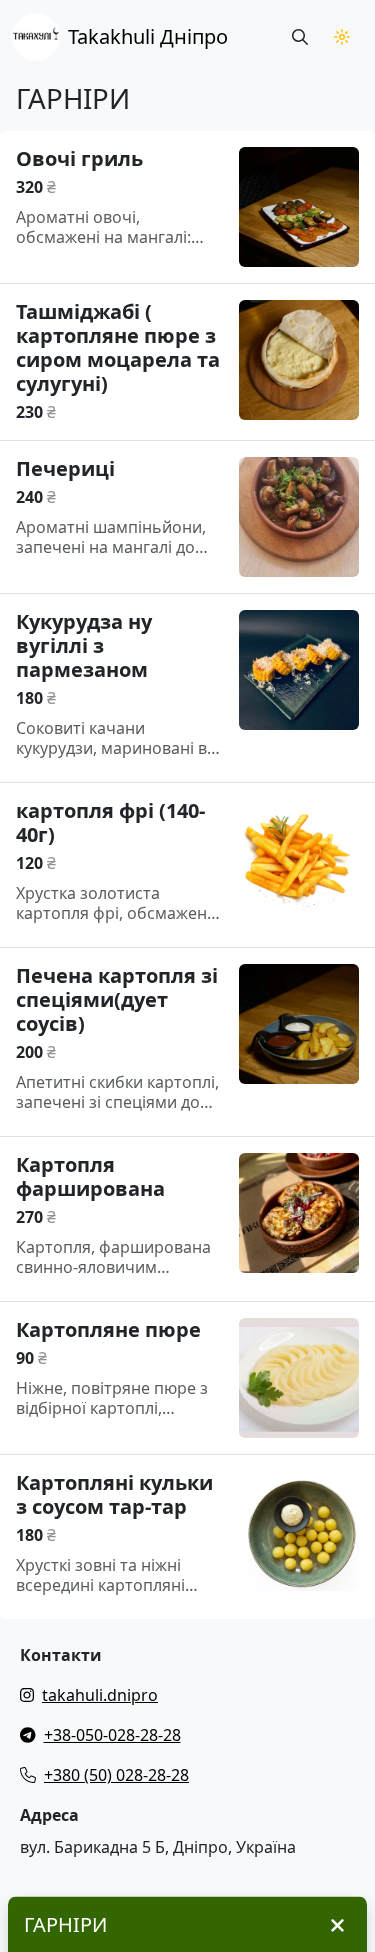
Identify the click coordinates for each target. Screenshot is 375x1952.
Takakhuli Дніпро (148, 36)
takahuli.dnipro (100, 1695)
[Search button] (300, 37)
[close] (337, 1925)
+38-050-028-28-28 (112, 1735)
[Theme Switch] (342, 37)
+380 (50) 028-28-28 (116, 1775)
